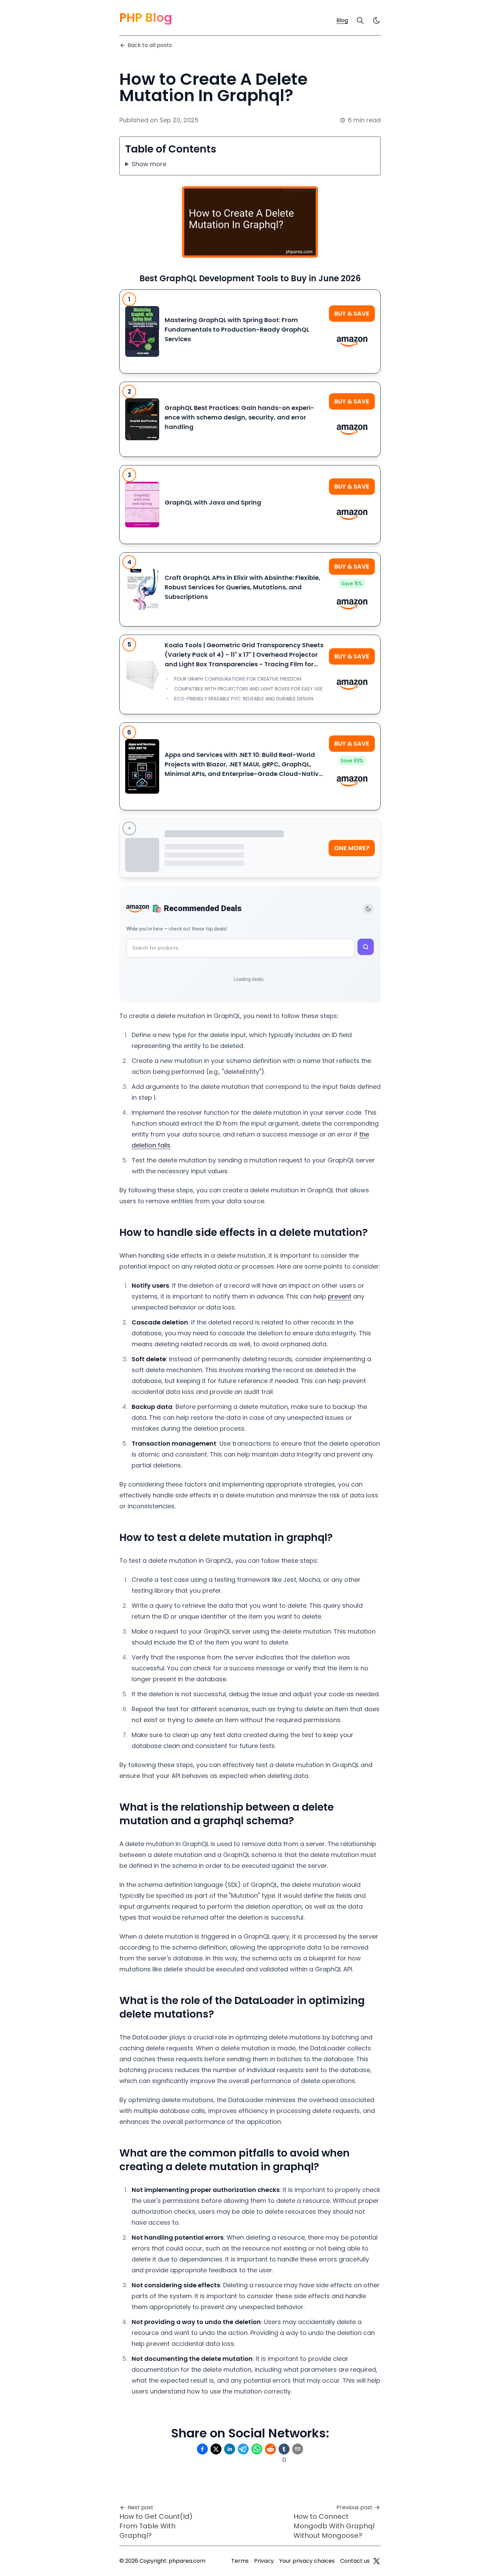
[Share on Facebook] (202, 2449)
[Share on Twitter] (216, 2449)
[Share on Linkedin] (230, 2449)
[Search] (360, 20)
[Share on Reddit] (270, 2449)
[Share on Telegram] (243, 2449)
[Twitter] (377, 2561)
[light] (377, 20)
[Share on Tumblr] (284, 2449)
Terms (240, 2561)
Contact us (355, 2561)
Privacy (264, 2561)
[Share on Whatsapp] (257, 2449)
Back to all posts (150, 45)
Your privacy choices (307, 2561)
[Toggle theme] (368, 909)
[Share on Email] (298, 2449)
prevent (340, 1296)
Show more (149, 164)
